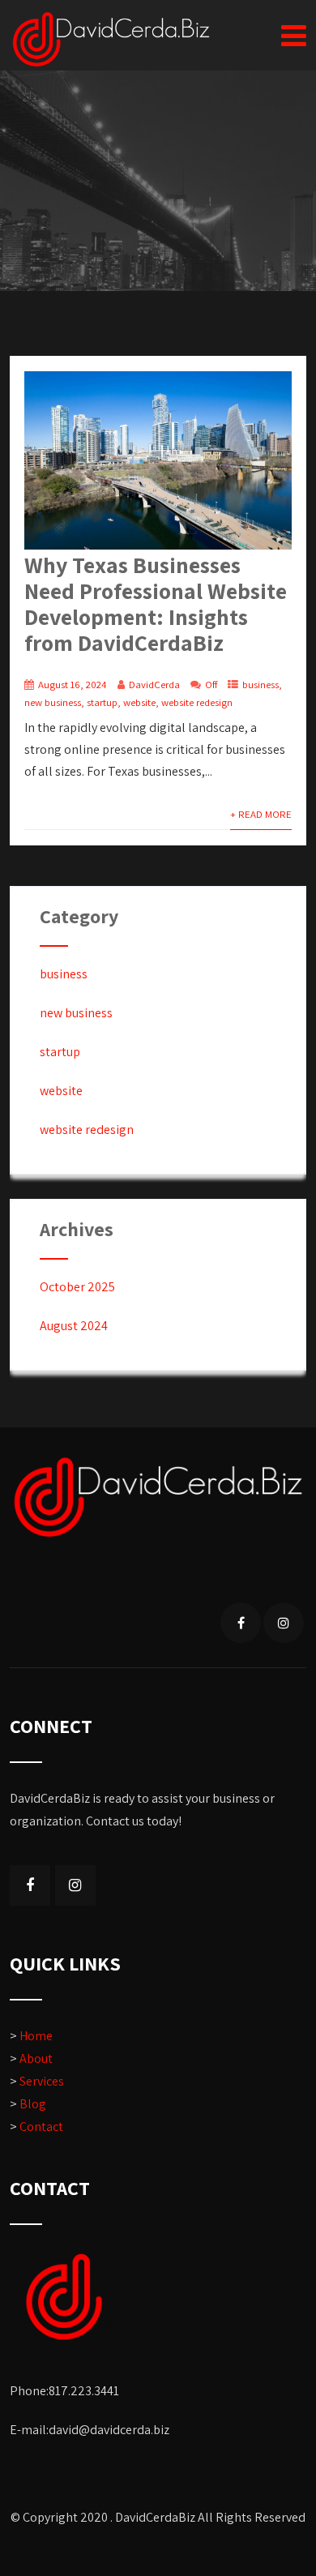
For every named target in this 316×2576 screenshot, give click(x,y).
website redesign (197, 702)
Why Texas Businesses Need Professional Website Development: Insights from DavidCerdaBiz (156, 603)
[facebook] (241, 1623)
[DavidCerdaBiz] (111, 39)
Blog (33, 2104)
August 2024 (74, 1326)
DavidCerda (154, 685)
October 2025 (77, 1287)
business (260, 685)
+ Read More (261, 814)
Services (42, 2081)
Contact (41, 2127)
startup (102, 702)
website (139, 702)
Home (36, 2036)
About (36, 2058)
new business (53, 702)
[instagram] (284, 1623)
